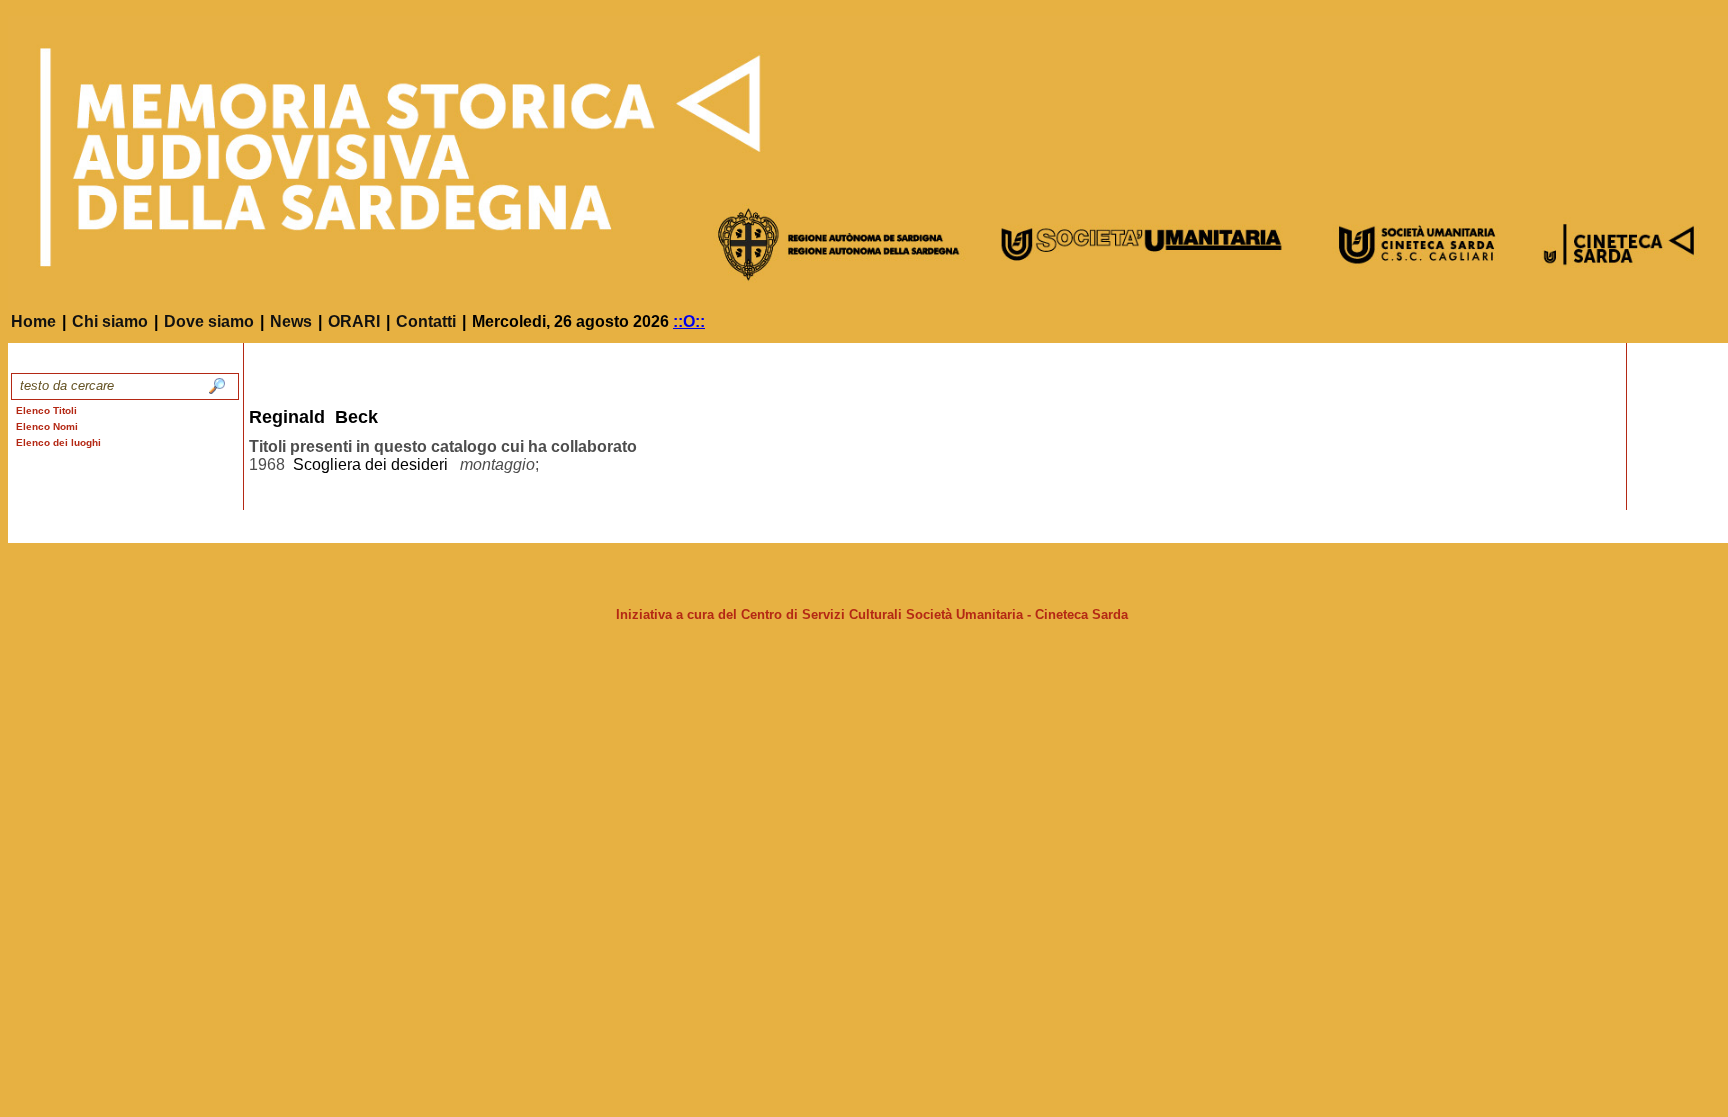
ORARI (354, 321)
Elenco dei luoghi (58, 442)
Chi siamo (110, 321)
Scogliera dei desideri (370, 464)
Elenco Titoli (46, 410)
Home (33, 321)
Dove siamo (209, 321)
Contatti (426, 321)
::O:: (689, 321)
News (291, 321)
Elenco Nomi (47, 426)
